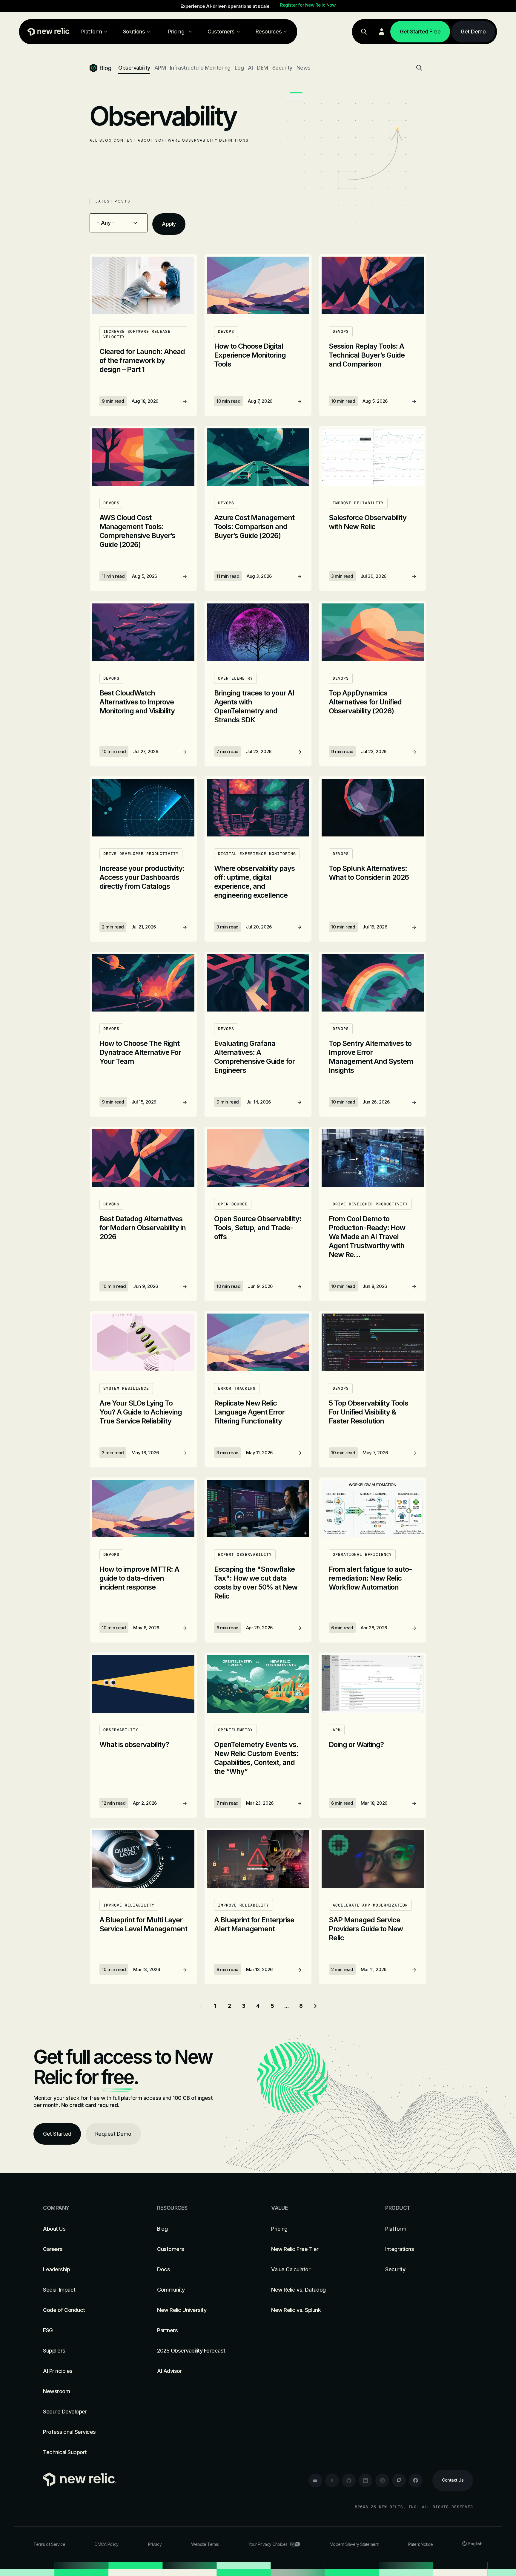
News (304, 68)
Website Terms (205, 2544)
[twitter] (332, 2480)
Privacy (155, 2544)
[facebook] (416, 2480)
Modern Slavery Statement (354, 2544)
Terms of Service (49, 2544)
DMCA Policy (107, 2544)
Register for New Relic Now (308, 5)
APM (160, 68)
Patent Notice (421, 2544)
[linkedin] (365, 2480)
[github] (349, 2480)
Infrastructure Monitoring (200, 68)
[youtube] (315, 2480)
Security (282, 68)
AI (250, 68)
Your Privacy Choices (268, 2544)
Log (239, 68)
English (475, 2544)
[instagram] (382, 2480)
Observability (134, 68)
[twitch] (399, 2480)
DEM (262, 68)
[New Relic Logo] (47, 32)
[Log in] (382, 32)
